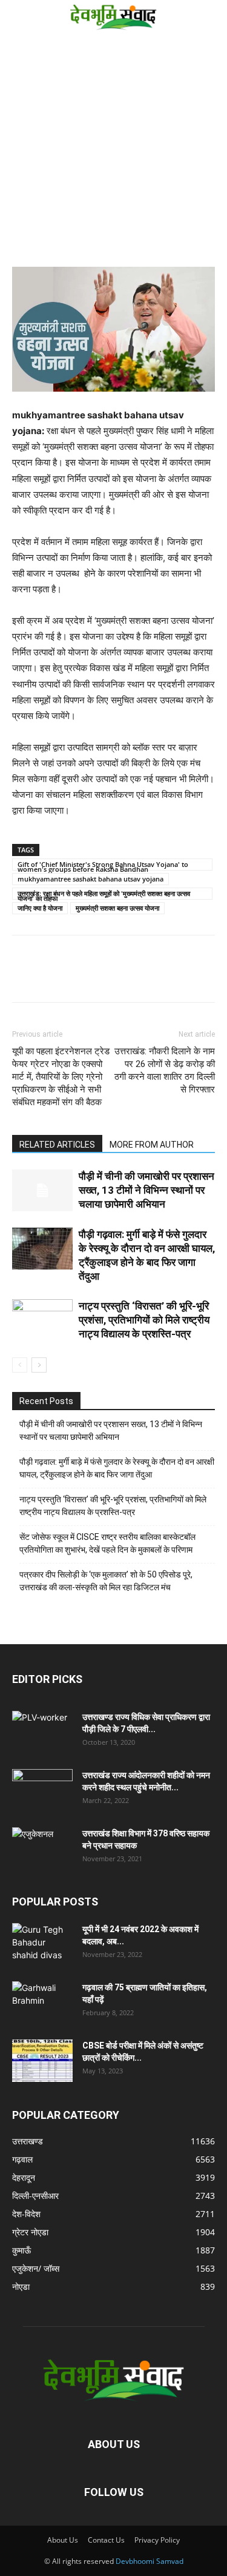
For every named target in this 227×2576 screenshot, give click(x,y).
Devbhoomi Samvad (150, 2561)
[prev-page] (20, 1365)
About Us (63, 2540)
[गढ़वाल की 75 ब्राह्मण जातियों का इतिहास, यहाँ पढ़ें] (42, 2002)
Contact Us (106, 2540)
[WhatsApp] (108, 977)
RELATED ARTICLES (57, 1145)
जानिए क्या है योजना (40, 908)
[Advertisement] (113, 152)
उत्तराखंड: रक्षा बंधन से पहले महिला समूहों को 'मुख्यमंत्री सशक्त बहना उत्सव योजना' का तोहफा (104, 894)
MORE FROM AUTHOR (152, 1145)
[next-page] (39, 1365)
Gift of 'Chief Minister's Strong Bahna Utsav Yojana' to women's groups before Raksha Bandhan (103, 865)
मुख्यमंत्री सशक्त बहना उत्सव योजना (117, 908)
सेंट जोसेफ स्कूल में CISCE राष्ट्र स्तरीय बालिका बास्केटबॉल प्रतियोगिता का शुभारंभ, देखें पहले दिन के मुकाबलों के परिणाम (107, 1543)
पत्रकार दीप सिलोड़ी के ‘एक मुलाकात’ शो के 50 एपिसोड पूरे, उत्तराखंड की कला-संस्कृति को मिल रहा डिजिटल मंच (106, 1581)
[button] (19, 16)
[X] (80, 977)
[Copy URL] (24, 977)
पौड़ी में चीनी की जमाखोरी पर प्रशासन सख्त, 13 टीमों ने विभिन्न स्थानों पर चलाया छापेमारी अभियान (146, 1190)
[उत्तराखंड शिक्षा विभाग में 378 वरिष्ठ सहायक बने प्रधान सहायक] (42, 1848)
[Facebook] (52, 977)
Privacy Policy (157, 2540)
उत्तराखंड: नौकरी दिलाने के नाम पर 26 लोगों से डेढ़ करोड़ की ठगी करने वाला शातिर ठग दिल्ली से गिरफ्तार (165, 1070)
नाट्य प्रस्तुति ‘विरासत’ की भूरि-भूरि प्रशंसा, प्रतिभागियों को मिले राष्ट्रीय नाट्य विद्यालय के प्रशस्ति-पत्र (144, 1320)
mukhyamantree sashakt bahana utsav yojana (90, 879)
